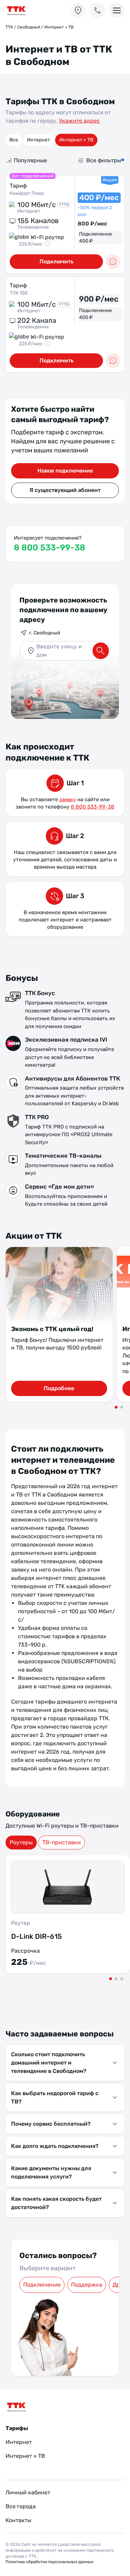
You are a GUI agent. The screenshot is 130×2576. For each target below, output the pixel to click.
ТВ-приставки (62, 1842)
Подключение (42, 2285)
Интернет (38, 140)
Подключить (57, 261)
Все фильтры (104, 160)
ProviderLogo (30, 11)
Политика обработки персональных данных (49, 2562)
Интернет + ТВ (76, 140)
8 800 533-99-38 (50, 548)
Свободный (29, 27)
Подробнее (59, 1388)
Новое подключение (65, 471)
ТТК (9, 27)
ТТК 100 (19, 293)
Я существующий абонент (65, 490)
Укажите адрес (79, 121)
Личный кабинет (28, 2492)
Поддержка (87, 2285)
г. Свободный (45, 633)
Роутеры (21, 1842)
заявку (68, 799)
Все (14, 140)
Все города (21, 2506)
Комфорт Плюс (27, 193)
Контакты (18, 2520)
